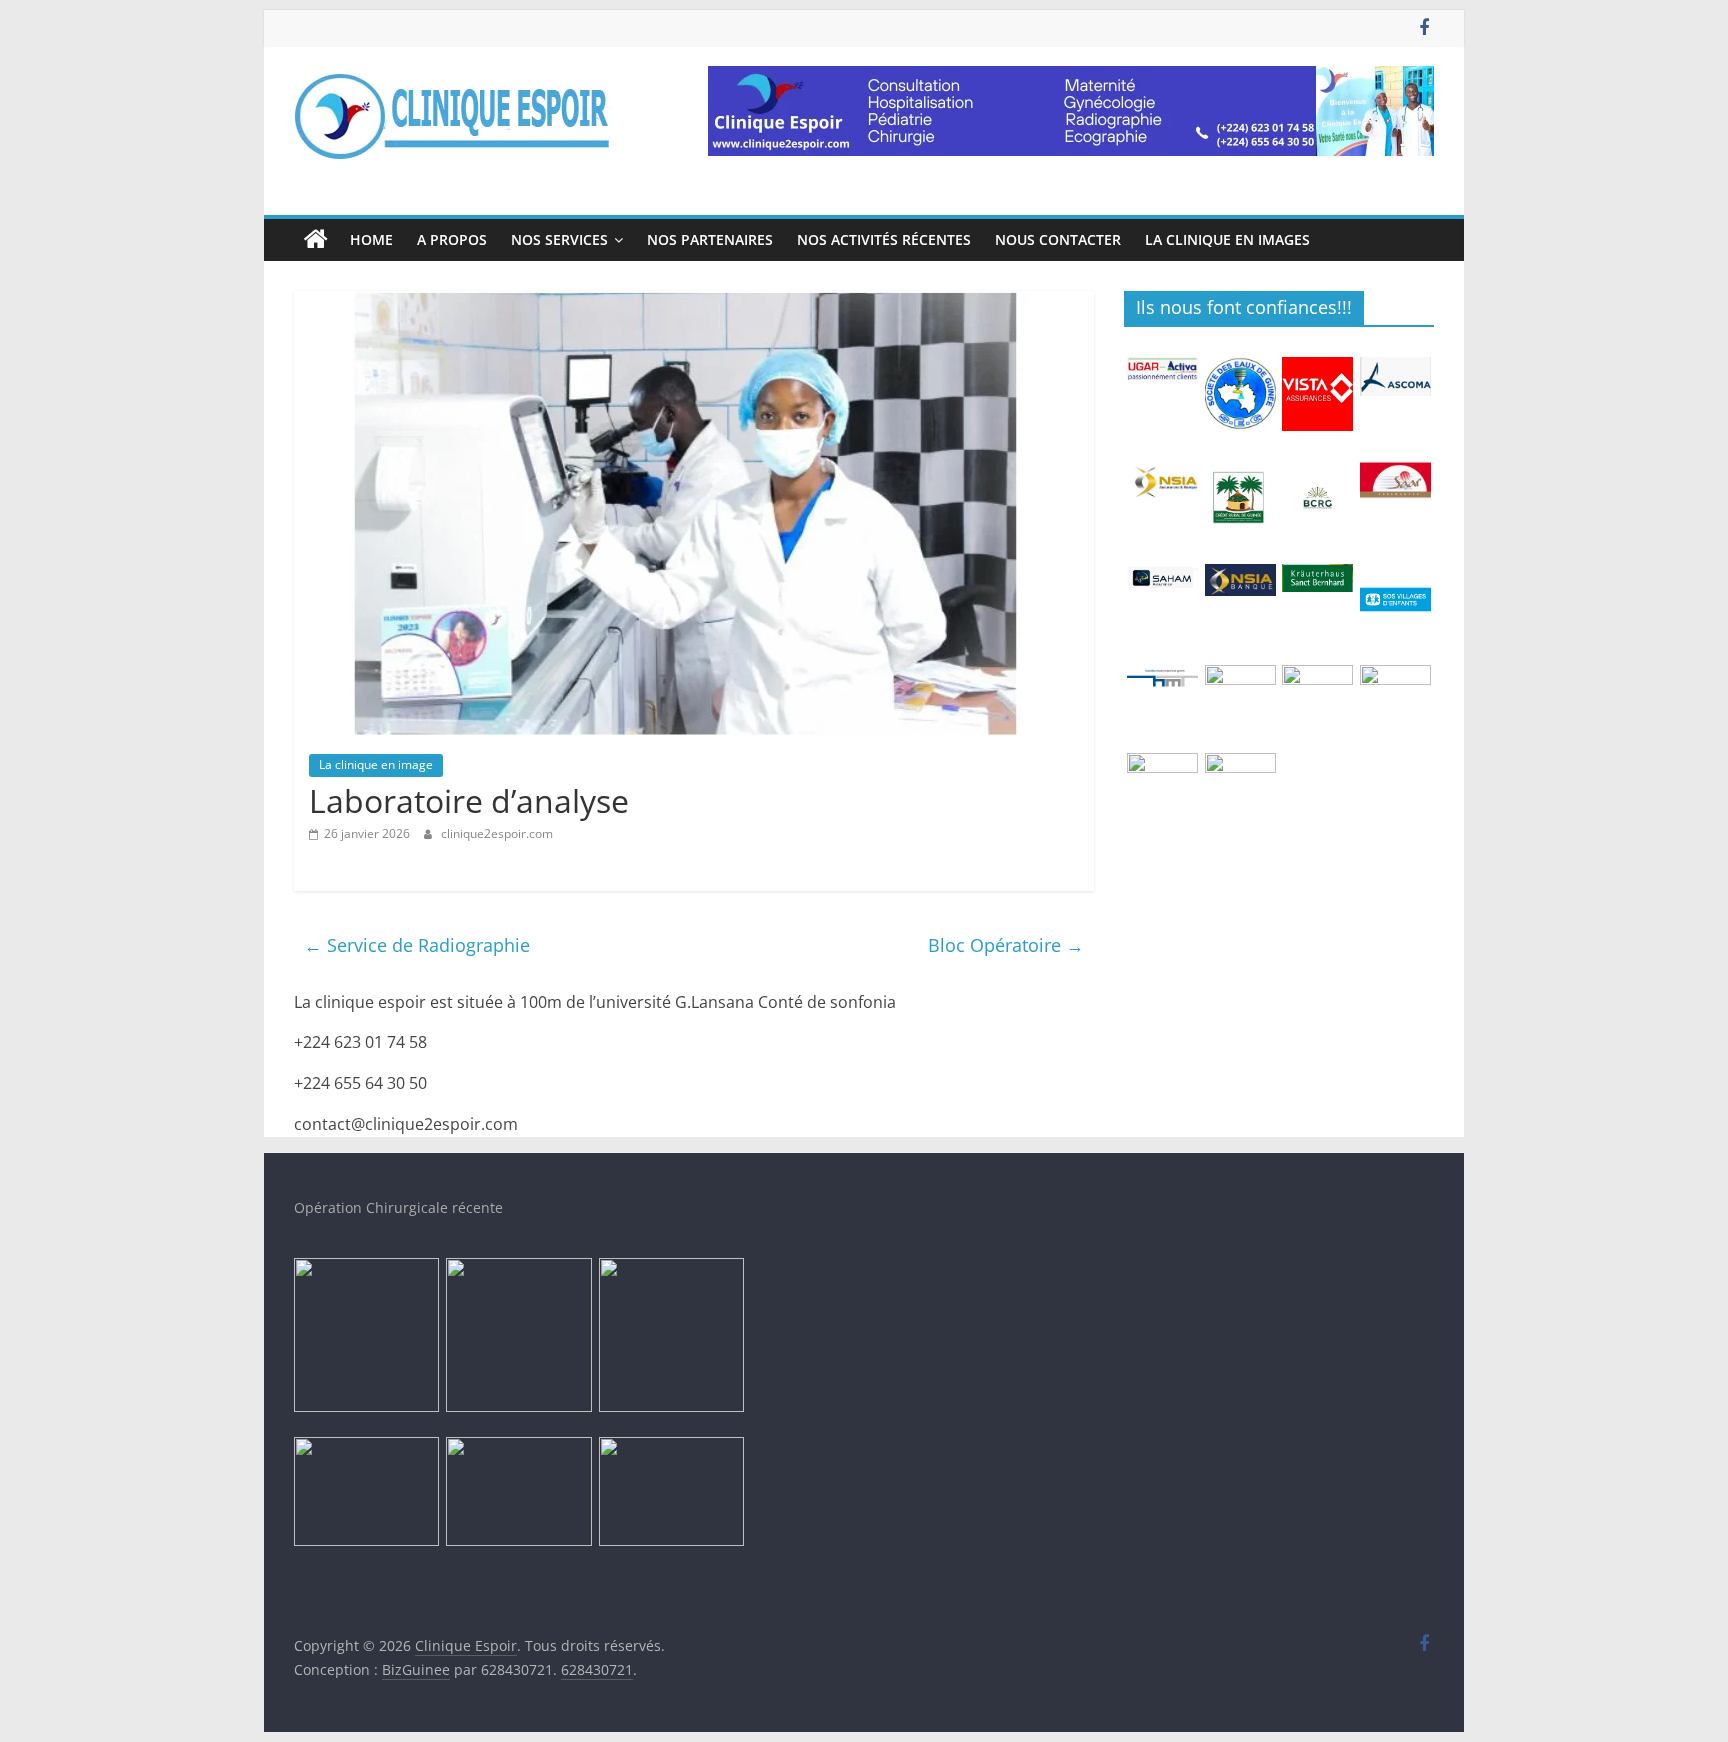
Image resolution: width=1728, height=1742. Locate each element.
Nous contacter (1058, 239)
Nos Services (559, 239)
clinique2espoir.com (497, 833)
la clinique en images (1227, 239)
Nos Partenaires (710, 239)
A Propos (452, 239)
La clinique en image (376, 764)
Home (371, 239)
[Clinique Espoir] (316, 240)
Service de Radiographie (417, 945)
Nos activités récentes (884, 239)
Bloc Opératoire (1006, 945)
